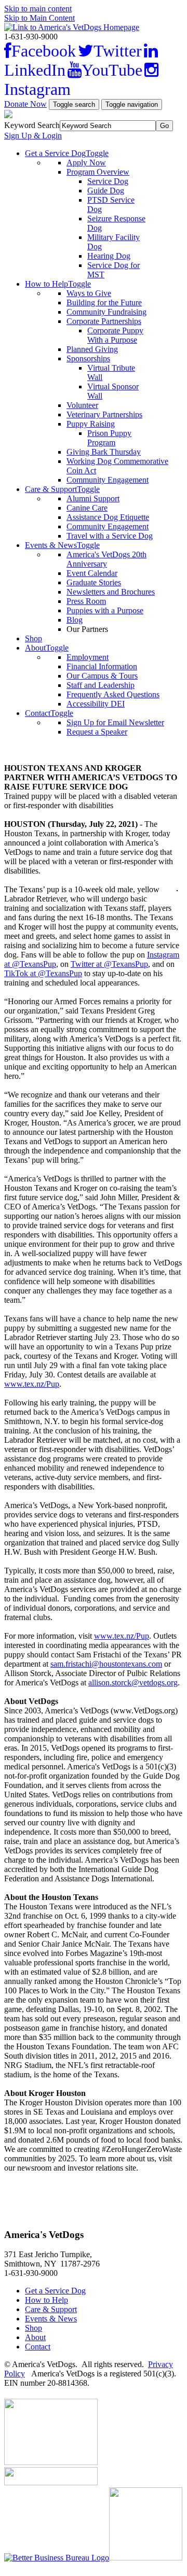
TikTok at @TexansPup (43, 973)
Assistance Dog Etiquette (108, 517)
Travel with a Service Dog (110, 536)
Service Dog (108, 181)
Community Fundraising (106, 312)
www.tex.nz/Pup (32, 1384)
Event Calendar (92, 573)
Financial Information (102, 666)
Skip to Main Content (39, 18)
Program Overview (98, 172)
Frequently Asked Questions (113, 694)
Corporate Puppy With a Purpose (115, 335)
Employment (88, 657)
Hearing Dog (109, 256)
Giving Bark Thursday (104, 452)
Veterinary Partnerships (104, 414)
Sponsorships (88, 358)
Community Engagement (108, 480)
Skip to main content (38, 9)
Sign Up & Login (33, 136)
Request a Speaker (97, 732)
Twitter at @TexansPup (109, 964)
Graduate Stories (94, 582)
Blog (75, 620)
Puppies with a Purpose (105, 610)
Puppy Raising (91, 424)
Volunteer (82, 405)
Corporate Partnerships (104, 321)
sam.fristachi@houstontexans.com (106, 1664)
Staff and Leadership (101, 685)
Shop (34, 638)
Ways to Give (89, 293)
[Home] (72, 27)
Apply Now (86, 163)
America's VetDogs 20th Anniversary (106, 559)
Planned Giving (92, 349)
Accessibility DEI (96, 704)
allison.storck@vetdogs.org (133, 1683)
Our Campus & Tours (102, 676)
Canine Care (87, 508)
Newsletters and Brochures (111, 592)
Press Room (86, 601)
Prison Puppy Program (109, 438)
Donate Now (25, 104)
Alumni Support (93, 498)
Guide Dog (106, 191)
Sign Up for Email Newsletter (115, 722)
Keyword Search (32, 125)
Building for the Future (104, 302)
